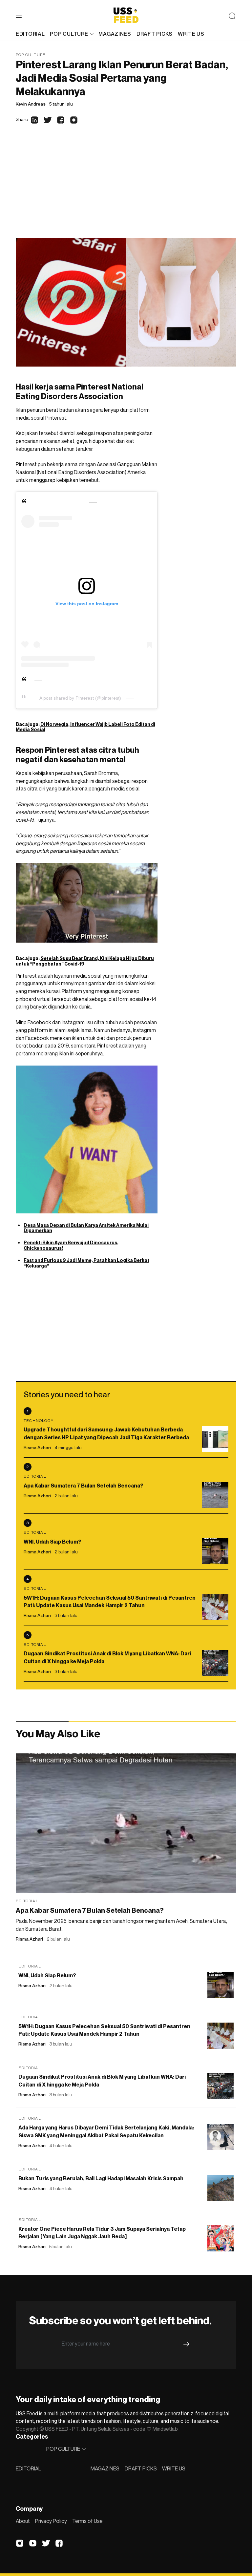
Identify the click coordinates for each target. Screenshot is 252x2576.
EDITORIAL (28, 2468)
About (23, 2521)
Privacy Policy (51, 2521)
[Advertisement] (126, 189)
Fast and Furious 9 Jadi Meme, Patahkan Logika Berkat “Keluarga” (86, 1263)
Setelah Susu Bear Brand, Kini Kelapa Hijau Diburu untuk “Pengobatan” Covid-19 (85, 961)
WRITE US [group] (191, 34)
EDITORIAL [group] (30, 34)
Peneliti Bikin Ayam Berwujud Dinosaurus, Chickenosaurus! (71, 1245)
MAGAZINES (105, 2468)
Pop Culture (31, 55)
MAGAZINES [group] (115, 34)
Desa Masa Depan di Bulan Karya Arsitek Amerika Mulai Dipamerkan (86, 1228)
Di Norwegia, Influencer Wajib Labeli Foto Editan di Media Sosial (85, 727)
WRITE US (174, 2468)
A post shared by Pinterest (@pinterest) (80, 698)
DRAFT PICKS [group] (155, 34)
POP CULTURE (69, 34)
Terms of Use (87, 2521)
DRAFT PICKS (141, 2468)
